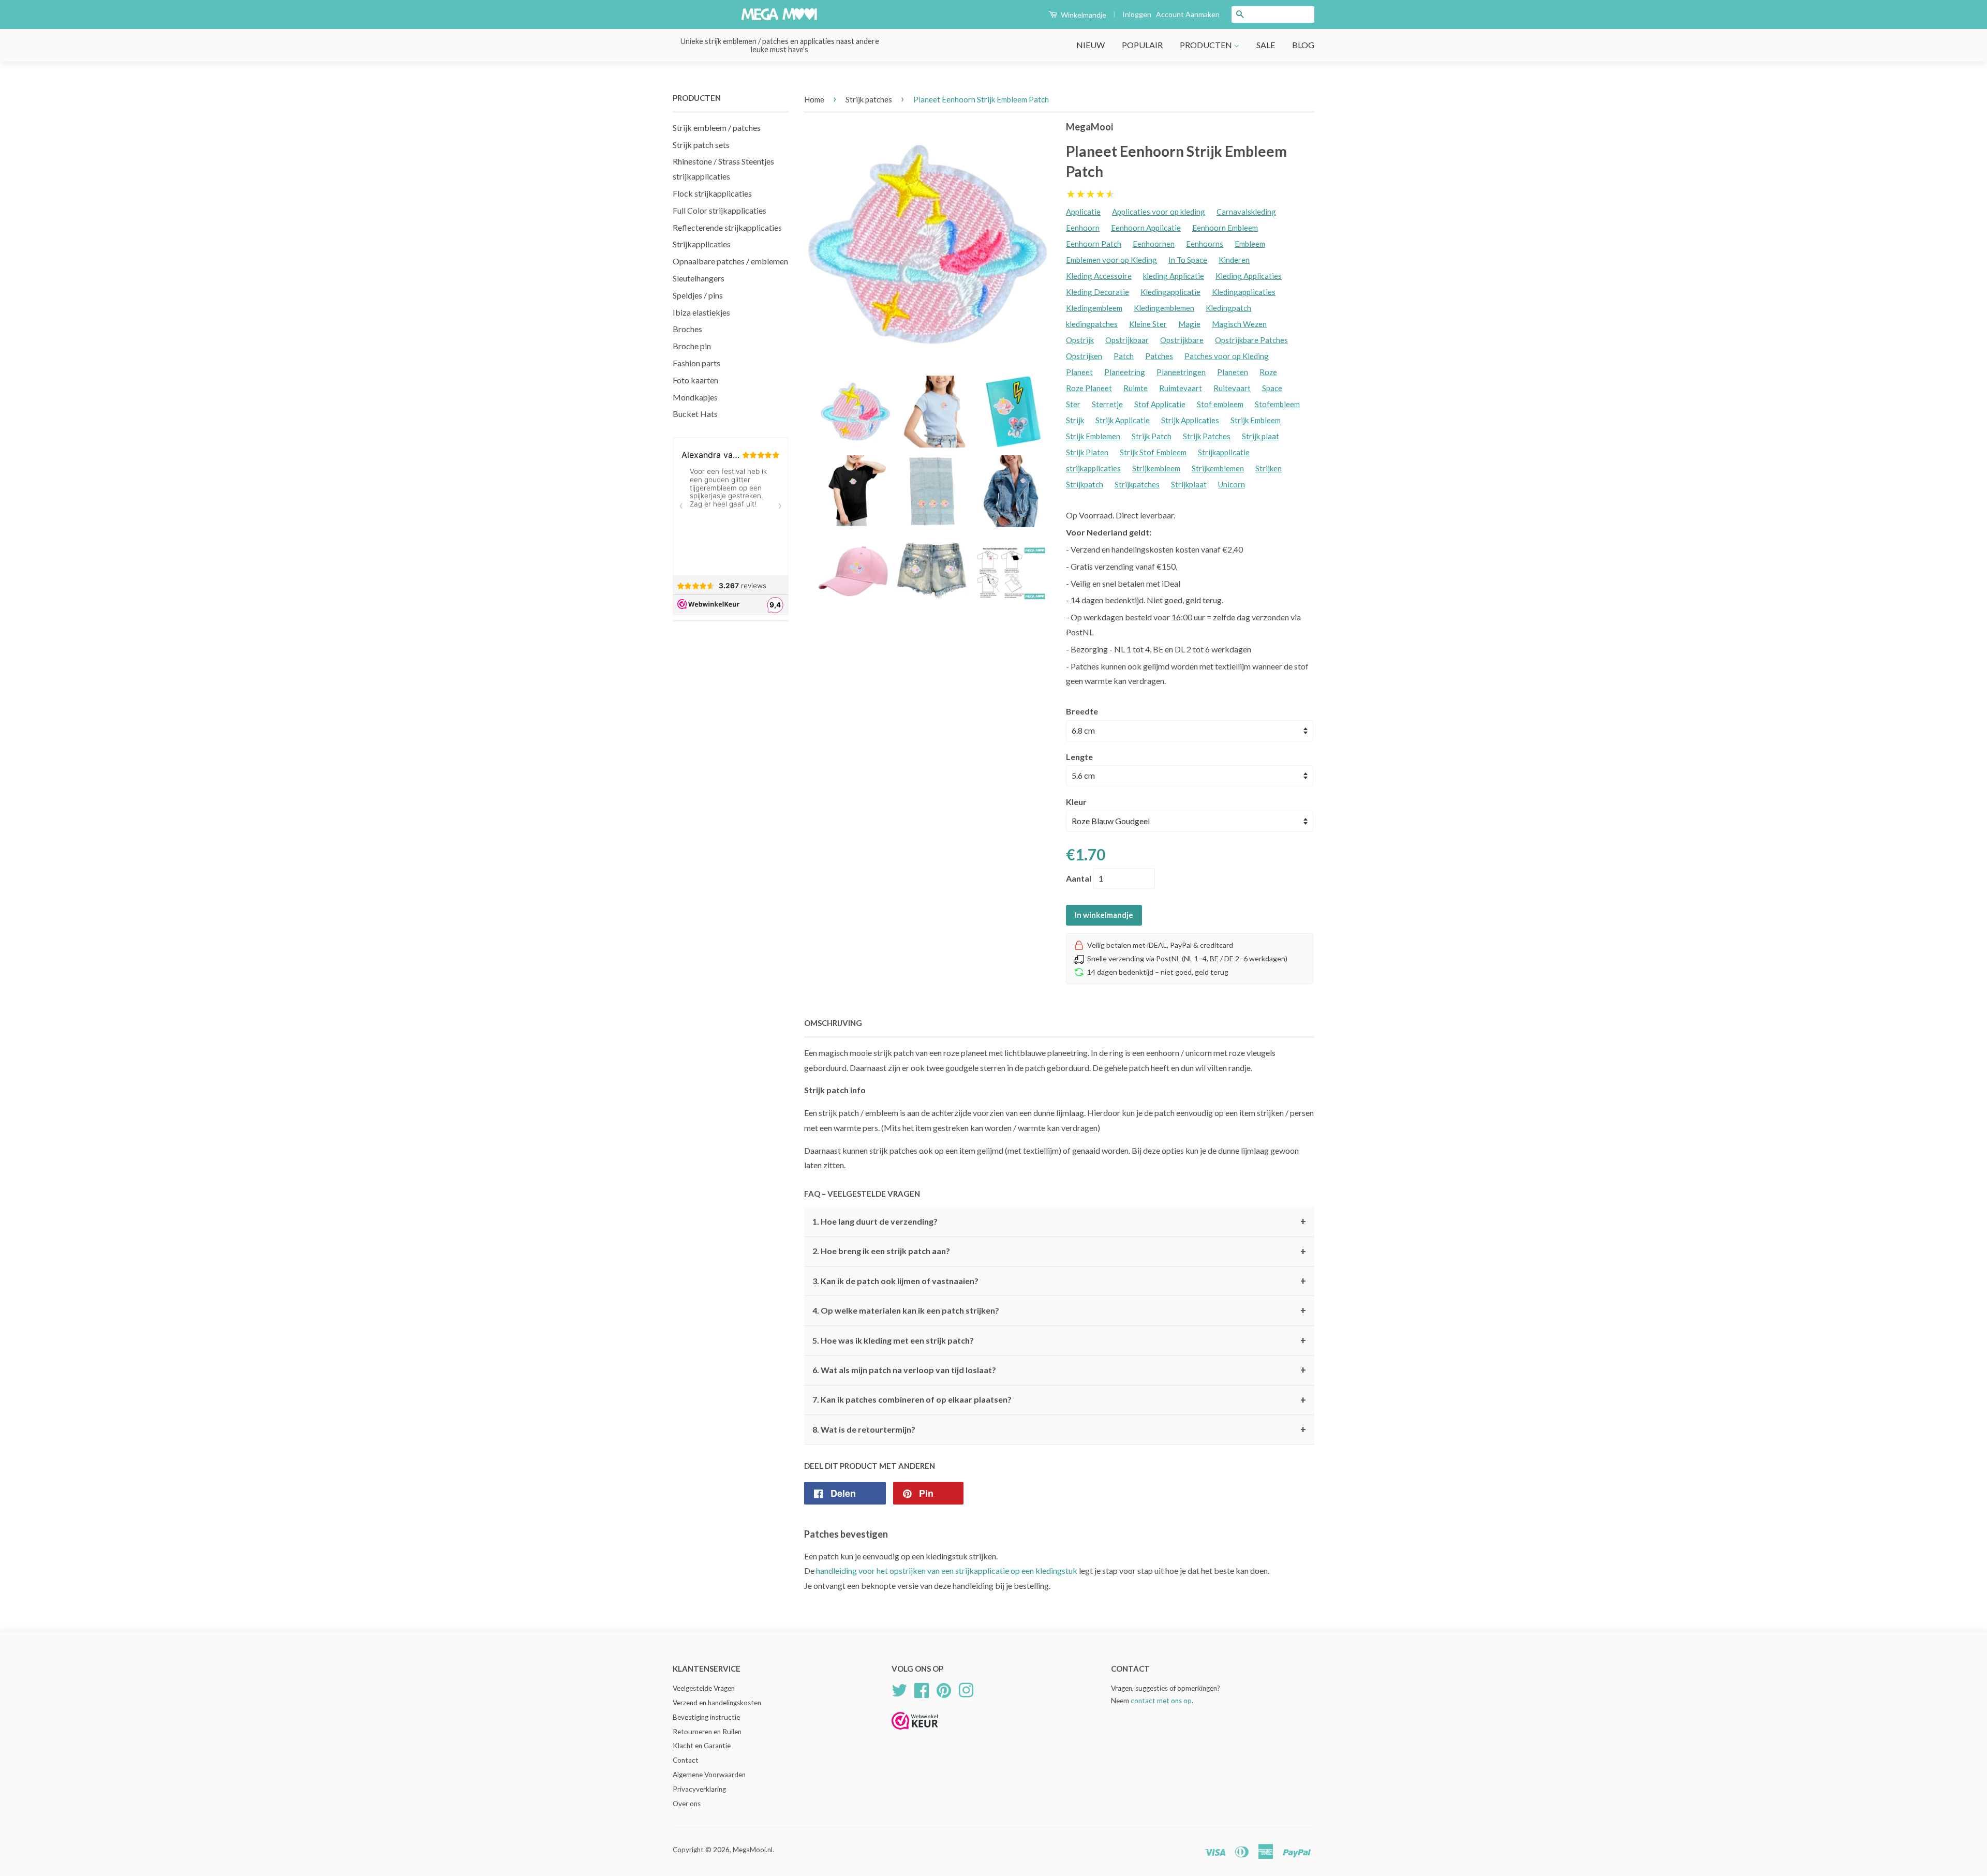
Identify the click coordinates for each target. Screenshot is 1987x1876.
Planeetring (1125, 372)
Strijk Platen (1087, 452)
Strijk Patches (1207, 436)
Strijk (1075, 420)
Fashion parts (696, 363)
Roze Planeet (1089, 388)
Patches (1159, 356)
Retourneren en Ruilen (707, 1732)
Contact (686, 1760)
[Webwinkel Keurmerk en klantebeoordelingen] (915, 1733)
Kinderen (1234, 260)
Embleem (1250, 244)
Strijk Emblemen (1093, 436)
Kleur (1076, 802)
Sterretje (1107, 404)
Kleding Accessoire (1099, 276)
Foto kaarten (695, 380)
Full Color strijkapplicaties (720, 210)
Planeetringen (1181, 372)
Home (814, 99)
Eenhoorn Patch (1094, 244)
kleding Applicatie (1174, 276)
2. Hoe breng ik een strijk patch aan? (1059, 1252)
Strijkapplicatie (1224, 452)
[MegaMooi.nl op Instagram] (966, 1689)
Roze (1268, 372)
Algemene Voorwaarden (709, 1775)
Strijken (1269, 468)
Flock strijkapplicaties (712, 193)
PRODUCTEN (1207, 45)
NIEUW (1091, 45)
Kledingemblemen (1164, 308)
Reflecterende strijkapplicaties (727, 227)
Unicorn (1232, 484)
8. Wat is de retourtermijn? (1059, 1430)
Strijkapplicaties (702, 244)
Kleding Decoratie (1098, 292)
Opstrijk (1080, 340)
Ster (1073, 404)
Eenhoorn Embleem (1225, 228)
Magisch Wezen (1239, 324)
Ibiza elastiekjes (701, 312)
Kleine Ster (1148, 324)
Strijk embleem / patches (717, 128)
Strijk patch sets (701, 145)
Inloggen (1137, 14)
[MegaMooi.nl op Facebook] (922, 1689)
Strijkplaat (1189, 484)
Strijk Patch (1152, 436)
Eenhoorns (1205, 244)
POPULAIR (1142, 45)
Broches (687, 329)
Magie (1189, 324)
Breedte (1082, 711)
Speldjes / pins (698, 295)
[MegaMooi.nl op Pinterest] (944, 1689)
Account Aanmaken (1188, 14)
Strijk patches (869, 99)
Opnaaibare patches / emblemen (730, 261)
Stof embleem (1220, 404)
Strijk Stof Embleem (1153, 452)
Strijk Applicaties (1190, 420)
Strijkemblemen (1218, 468)
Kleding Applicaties (1249, 276)
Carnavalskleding (1246, 212)
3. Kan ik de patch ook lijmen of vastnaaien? (1059, 1281)
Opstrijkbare (1182, 340)
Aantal (1079, 878)
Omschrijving (833, 1023)
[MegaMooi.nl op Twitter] (899, 1689)
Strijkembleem (1156, 468)
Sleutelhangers (699, 278)
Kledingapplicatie (1170, 292)
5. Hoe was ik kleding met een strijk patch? (1059, 1341)
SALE (1266, 45)
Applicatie (1083, 212)
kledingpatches (1092, 324)
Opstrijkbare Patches (1251, 340)
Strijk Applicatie (1123, 420)
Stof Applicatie (1160, 404)
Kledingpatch (1228, 308)
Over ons (687, 1804)
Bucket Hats (695, 414)
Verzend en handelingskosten (717, 1703)
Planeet (1079, 372)
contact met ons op (1161, 1701)
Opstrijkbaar (1127, 340)
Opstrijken (1084, 356)
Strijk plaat (1261, 436)
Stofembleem (1277, 404)
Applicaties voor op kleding (1159, 212)
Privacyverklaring (699, 1789)
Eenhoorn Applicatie (1146, 228)
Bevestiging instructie (706, 1717)
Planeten (1233, 372)
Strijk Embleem (1256, 420)
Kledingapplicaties (1244, 292)
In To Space (1188, 260)
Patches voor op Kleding (1227, 356)
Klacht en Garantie (702, 1746)
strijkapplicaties (1093, 468)
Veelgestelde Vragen (704, 1688)
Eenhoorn (1083, 228)
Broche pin (692, 346)
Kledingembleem (1094, 308)
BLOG (1303, 45)
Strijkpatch (1085, 484)
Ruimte (1136, 388)
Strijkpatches (1137, 484)
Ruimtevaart (1181, 388)
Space (1272, 388)
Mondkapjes (695, 397)
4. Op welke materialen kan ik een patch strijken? (1059, 1311)
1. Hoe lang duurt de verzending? (1059, 1222)
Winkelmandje (1083, 15)
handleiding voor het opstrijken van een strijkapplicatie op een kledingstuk (947, 1570)
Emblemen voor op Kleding (1111, 260)
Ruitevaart (1232, 388)
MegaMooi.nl (753, 1850)
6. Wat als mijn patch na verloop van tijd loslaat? (1059, 1370)
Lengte (1079, 757)
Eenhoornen (1154, 244)
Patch (1124, 356)
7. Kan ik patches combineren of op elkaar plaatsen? (1059, 1400)
